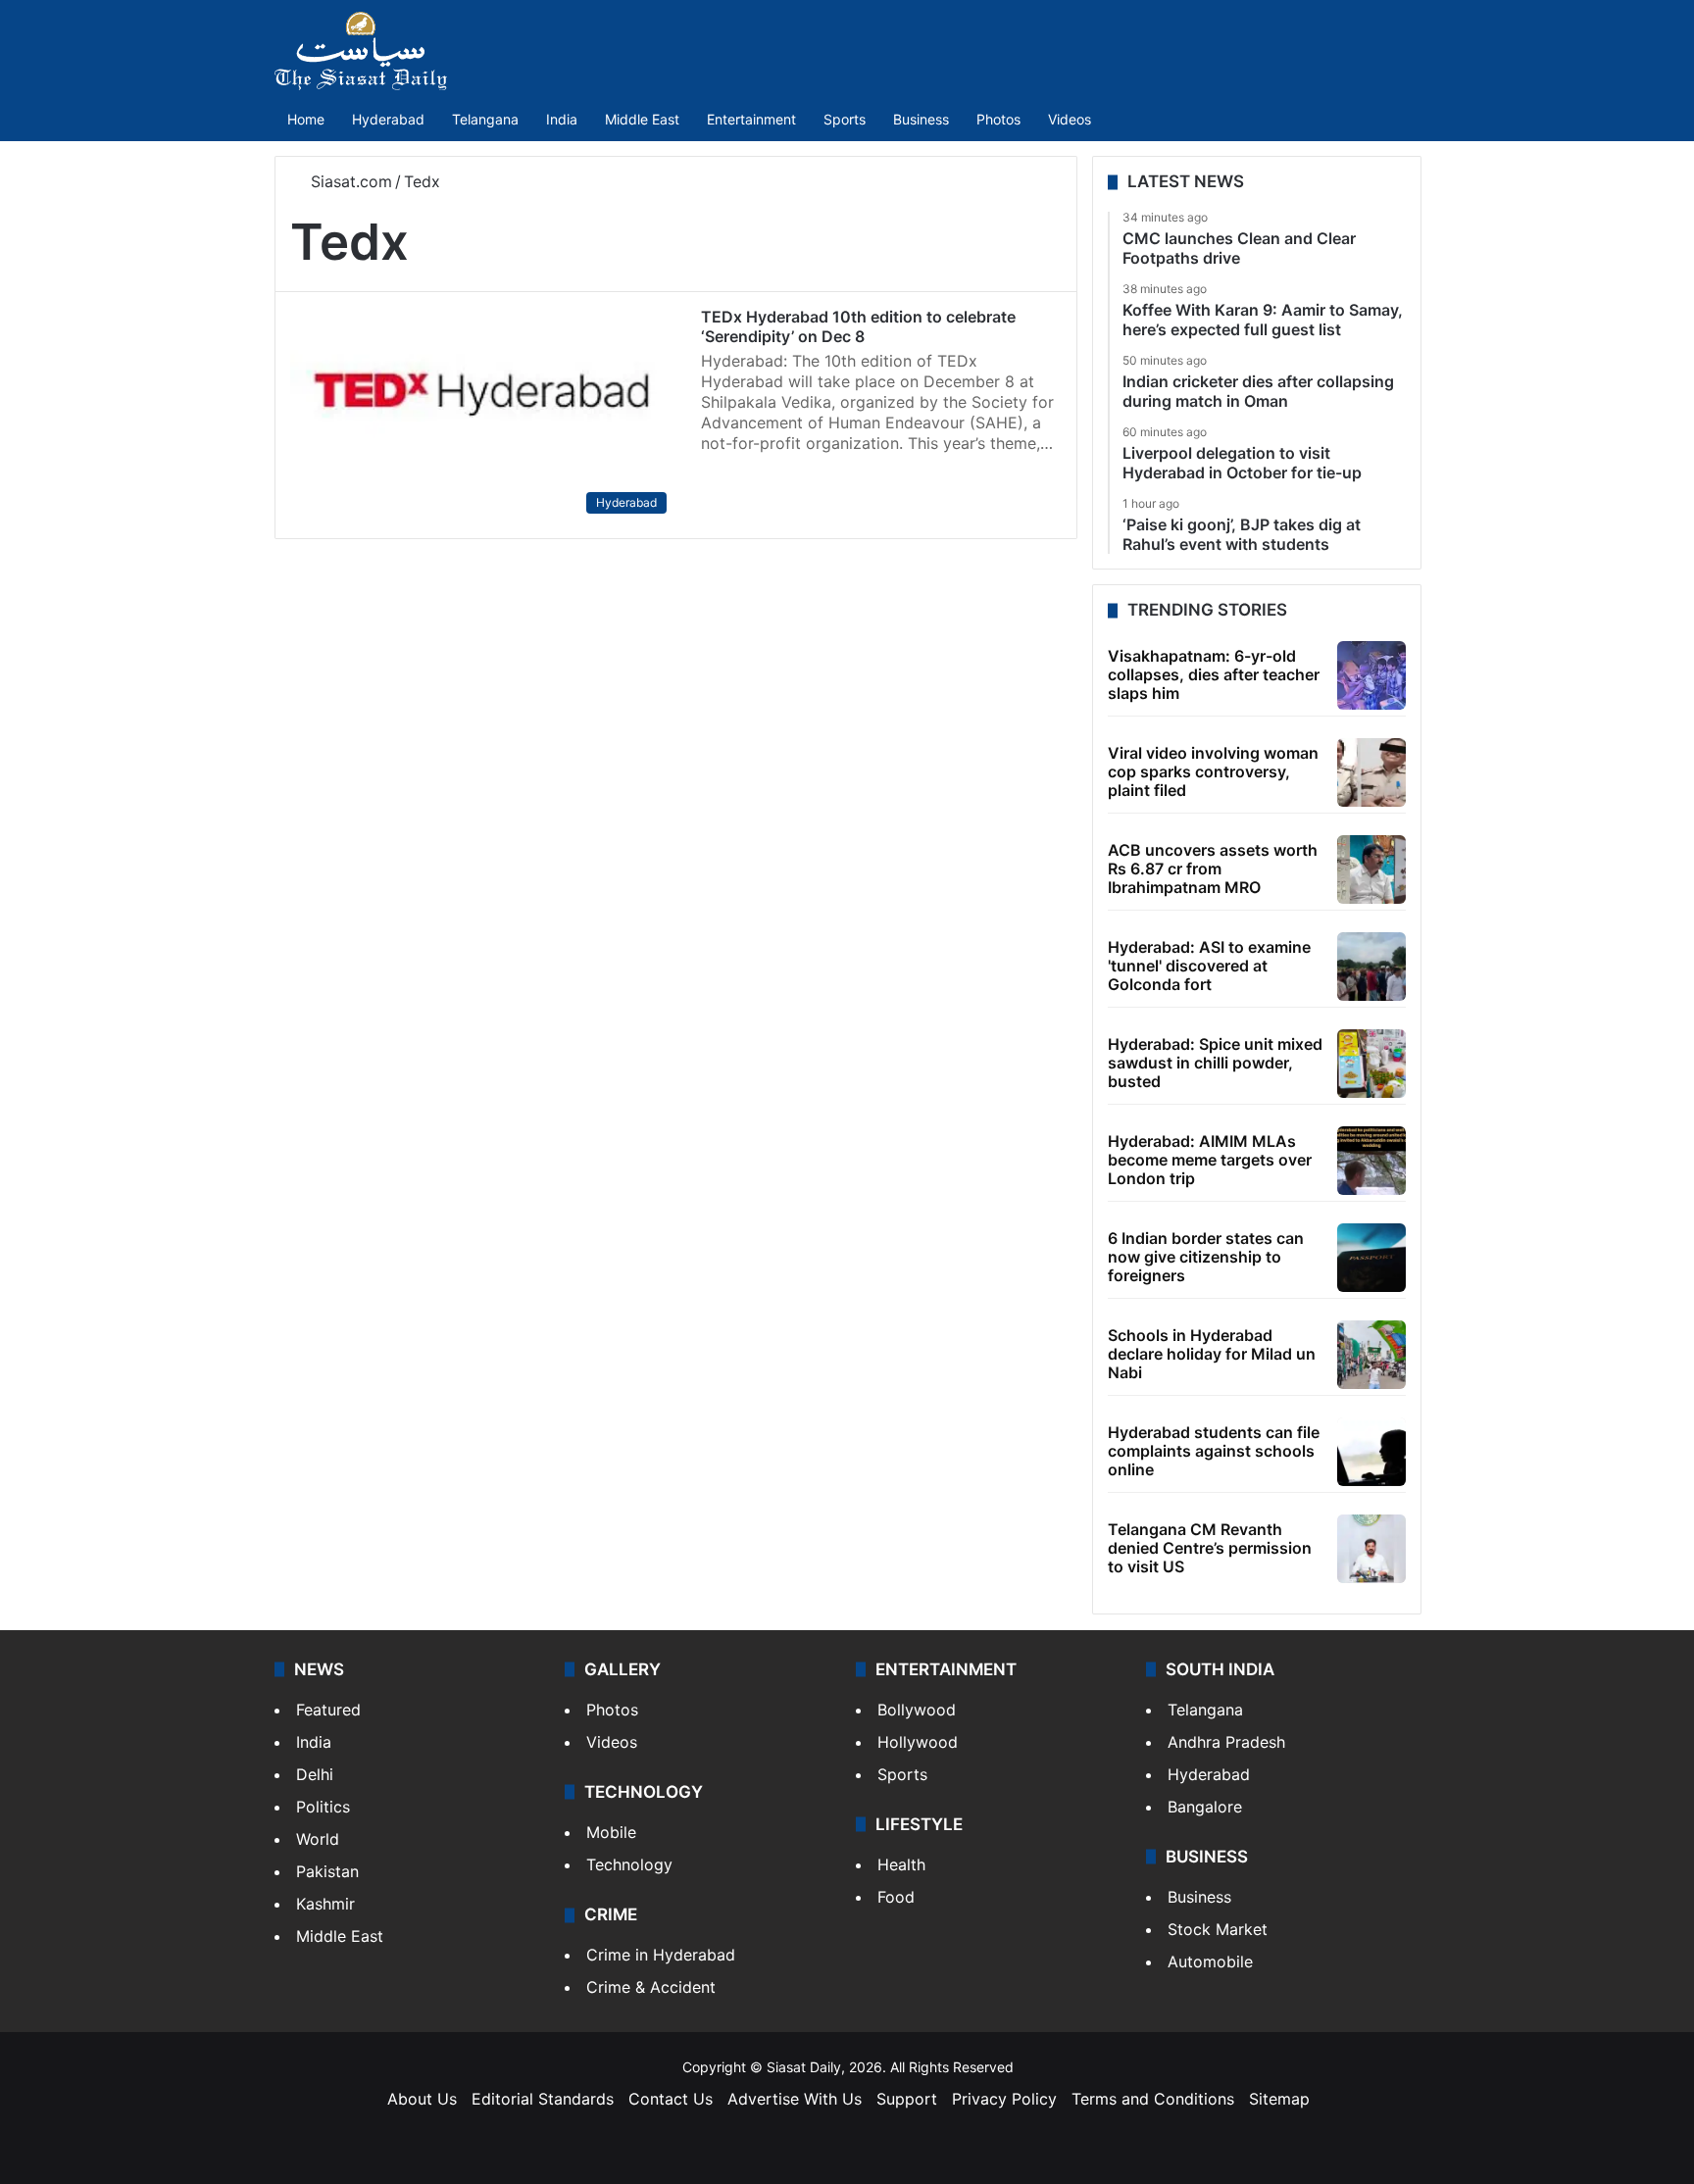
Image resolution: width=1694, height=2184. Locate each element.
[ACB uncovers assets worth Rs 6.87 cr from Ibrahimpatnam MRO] (1371, 869)
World (318, 1839)
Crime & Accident (651, 1987)
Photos (998, 119)
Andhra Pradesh (1226, 1742)
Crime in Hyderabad (661, 1955)
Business (921, 119)
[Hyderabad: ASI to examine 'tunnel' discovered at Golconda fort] (1371, 967)
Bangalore (1205, 1807)
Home (306, 119)
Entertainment (751, 119)
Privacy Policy (1004, 2099)
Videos (1070, 119)
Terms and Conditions (1153, 2099)
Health (901, 1864)
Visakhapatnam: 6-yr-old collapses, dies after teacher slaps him (1214, 674)
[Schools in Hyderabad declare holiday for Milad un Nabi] (1371, 1355)
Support (907, 2099)
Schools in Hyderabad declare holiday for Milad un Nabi (1212, 1354)
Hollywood (918, 1742)
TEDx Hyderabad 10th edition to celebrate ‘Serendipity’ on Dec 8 (858, 326)
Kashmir (325, 1904)
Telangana (485, 119)
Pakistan (327, 1871)
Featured (328, 1710)
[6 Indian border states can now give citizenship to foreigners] (1371, 1258)
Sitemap (1279, 2099)
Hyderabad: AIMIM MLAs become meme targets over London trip (1210, 1160)
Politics (323, 1807)
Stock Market (1218, 1929)
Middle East (642, 119)
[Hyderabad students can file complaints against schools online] (1371, 1452)
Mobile (611, 1832)
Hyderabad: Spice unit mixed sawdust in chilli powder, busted (1215, 1063)
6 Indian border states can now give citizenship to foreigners (1206, 1257)
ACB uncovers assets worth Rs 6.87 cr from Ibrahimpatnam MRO (1213, 869)
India (562, 119)
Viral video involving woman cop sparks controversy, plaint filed (1213, 771)
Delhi (315, 1774)
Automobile (1210, 1961)
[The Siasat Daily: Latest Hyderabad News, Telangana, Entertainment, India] (361, 51)
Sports (845, 119)
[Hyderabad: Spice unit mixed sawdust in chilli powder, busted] (1371, 1064)
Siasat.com (349, 181)
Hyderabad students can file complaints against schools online (1214, 1451)
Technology (629, 1864)
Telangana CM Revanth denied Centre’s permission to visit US (1210, 1548)
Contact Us (671, 2099)
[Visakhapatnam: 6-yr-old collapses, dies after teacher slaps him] (1371, 675)
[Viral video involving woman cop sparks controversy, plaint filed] (1371, 772)
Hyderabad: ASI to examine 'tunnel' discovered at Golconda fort (1209, 966)
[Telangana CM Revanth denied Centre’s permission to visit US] (1371, 1549)
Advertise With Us (795, 2099)
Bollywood (917, 1710)
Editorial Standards (543, 2099)
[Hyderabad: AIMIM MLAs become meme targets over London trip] (1371, 1161)
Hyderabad (388, 119)
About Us (422, 2099)
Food (896, 1897)
